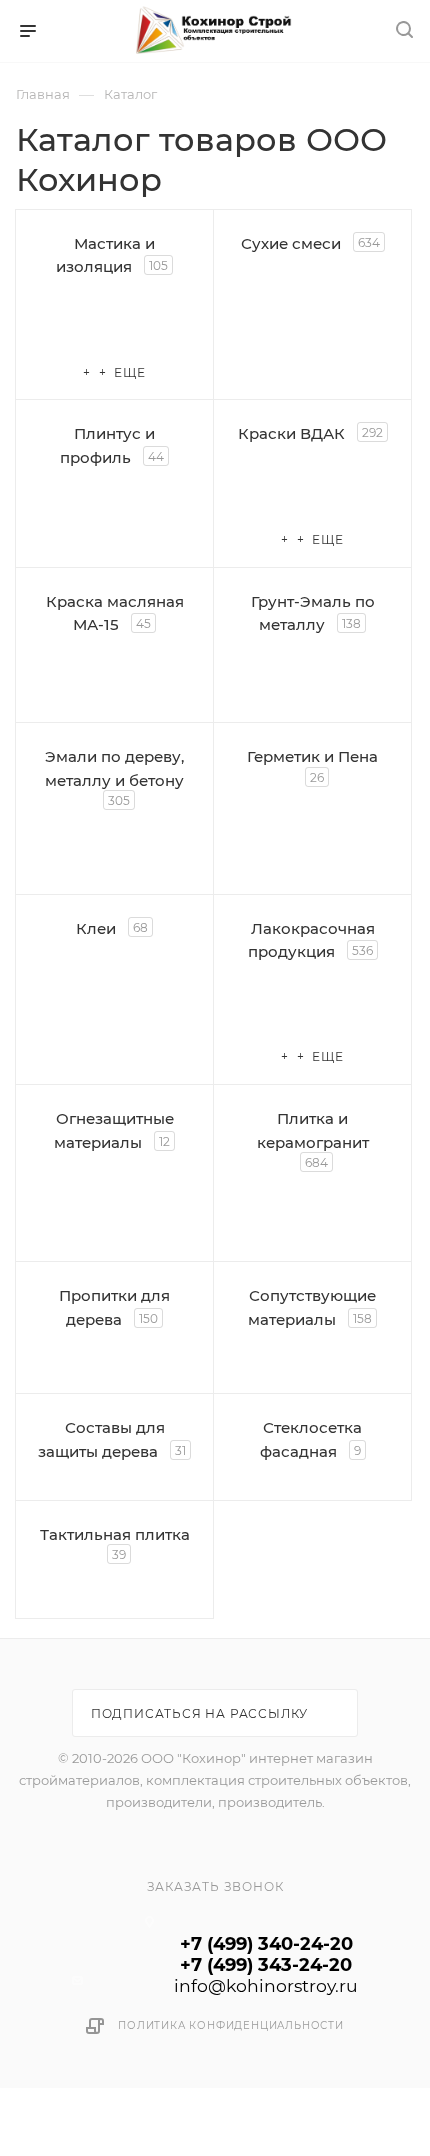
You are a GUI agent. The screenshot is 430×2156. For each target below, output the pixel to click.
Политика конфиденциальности (231, 2025)
